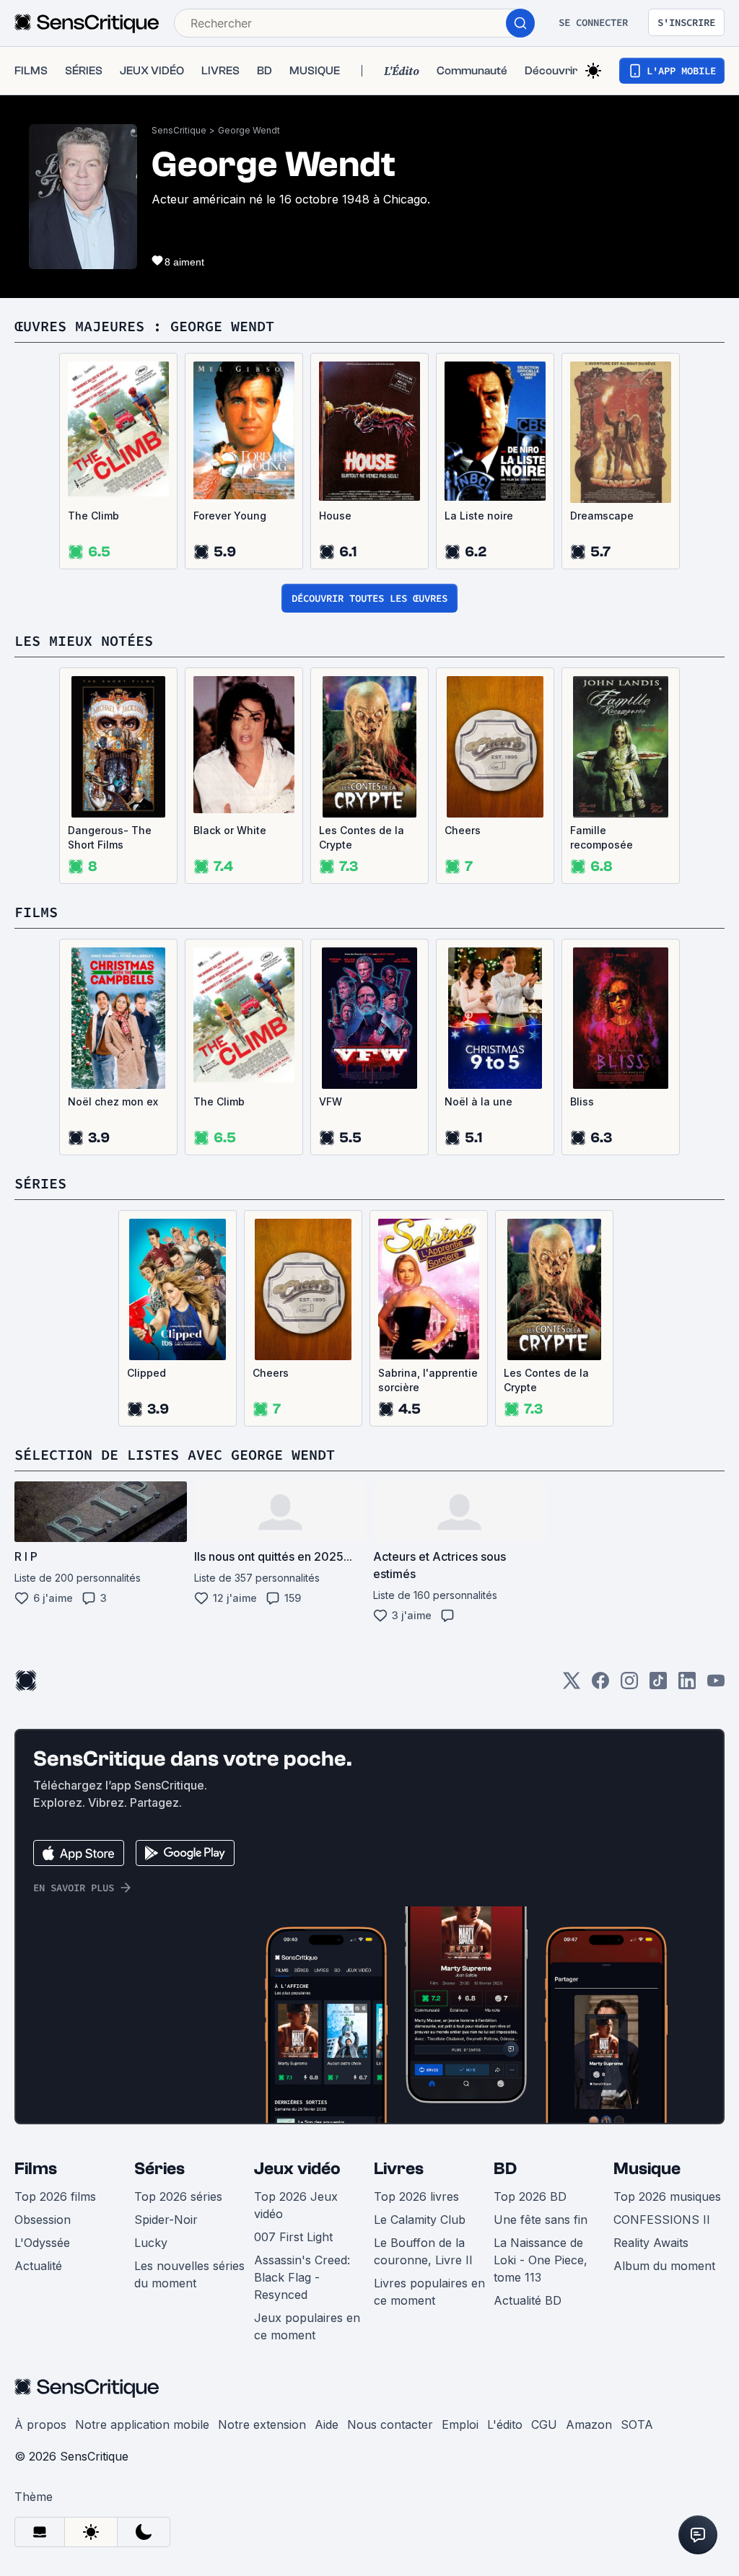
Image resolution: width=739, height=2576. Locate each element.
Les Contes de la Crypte (362, 837)
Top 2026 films (55, 2196)
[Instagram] (629, 1685)
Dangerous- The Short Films (110, 837)
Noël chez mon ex (113, 1101)
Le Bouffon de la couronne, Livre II (423, 2251)
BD (505, 2169)
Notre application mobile (142, 2424)
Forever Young (230, 516)
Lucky (151, 2243)
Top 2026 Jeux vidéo (296, 2205)
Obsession (43, 2220)
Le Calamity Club (420, 2220)
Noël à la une (478, 1101)
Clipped (147, 1373)
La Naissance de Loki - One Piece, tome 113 (541, 2260)
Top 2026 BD (530, 2196)
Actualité (38, 2266)
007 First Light (293, 2237)
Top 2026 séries (178, 2196)
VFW (331, 1101)
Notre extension (262, 2424)
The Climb (93, 516)
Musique (647, 2169)
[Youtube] (716, 1685)
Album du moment (664, 2266)
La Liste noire (479, 516)
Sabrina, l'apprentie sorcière (428, 1380)
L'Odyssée (42, 2243)
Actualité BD (528, 2300)
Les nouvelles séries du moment (189, 2274)
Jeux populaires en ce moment (307, 2326)
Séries (159, 2169)
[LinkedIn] (687, 1685)
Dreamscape (602, 516)
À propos (40, 2424)
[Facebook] (600, 1685)
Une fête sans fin (541, 2220)
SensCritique (179, 130)
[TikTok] (658, 1685)
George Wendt (249, 130)
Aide (327, 2424)
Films (36, 2169)
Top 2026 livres (416, 2196)
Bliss (582, 1101)
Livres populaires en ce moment (429, 2292)
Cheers (463, 830)
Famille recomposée (602, 837)
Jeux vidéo (297, 2169)
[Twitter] (572, 1685)
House (335, 516)
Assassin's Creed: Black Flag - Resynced (302, 2277)
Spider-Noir (166, 2220)
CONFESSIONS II (662, 2220)
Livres (399, 2169)
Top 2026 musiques (667, 2196)
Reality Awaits (651, 2243)
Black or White (230, 830)
